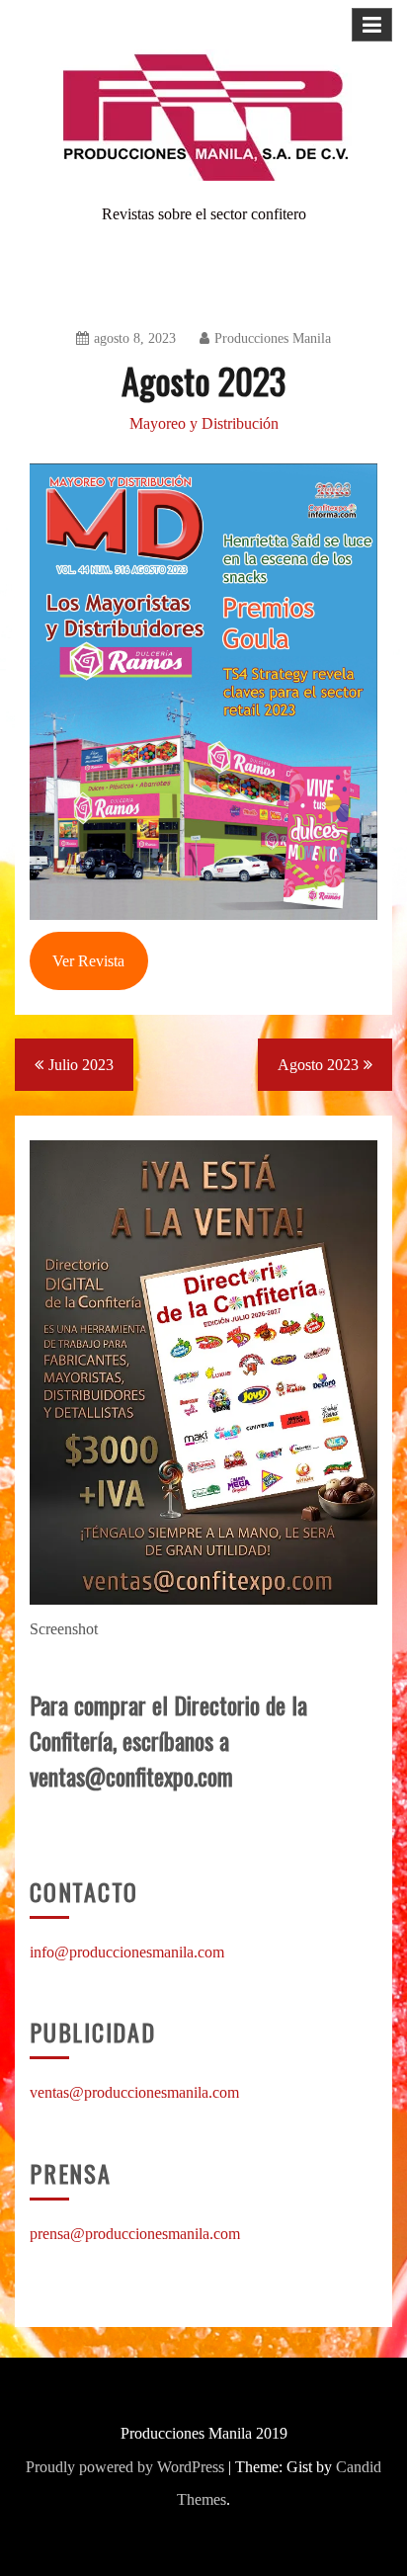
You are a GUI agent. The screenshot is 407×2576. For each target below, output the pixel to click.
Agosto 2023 (318, 1065)
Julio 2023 (81, 1065)
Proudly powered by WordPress (125, 2467)
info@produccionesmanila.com (127, 1952)
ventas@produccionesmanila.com (134, 2092)
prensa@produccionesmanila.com (135, 2234)
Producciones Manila (273, 338)
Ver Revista (88, 961)
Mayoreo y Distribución (204, 423)
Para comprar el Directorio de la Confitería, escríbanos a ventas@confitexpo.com (168, 1740)
